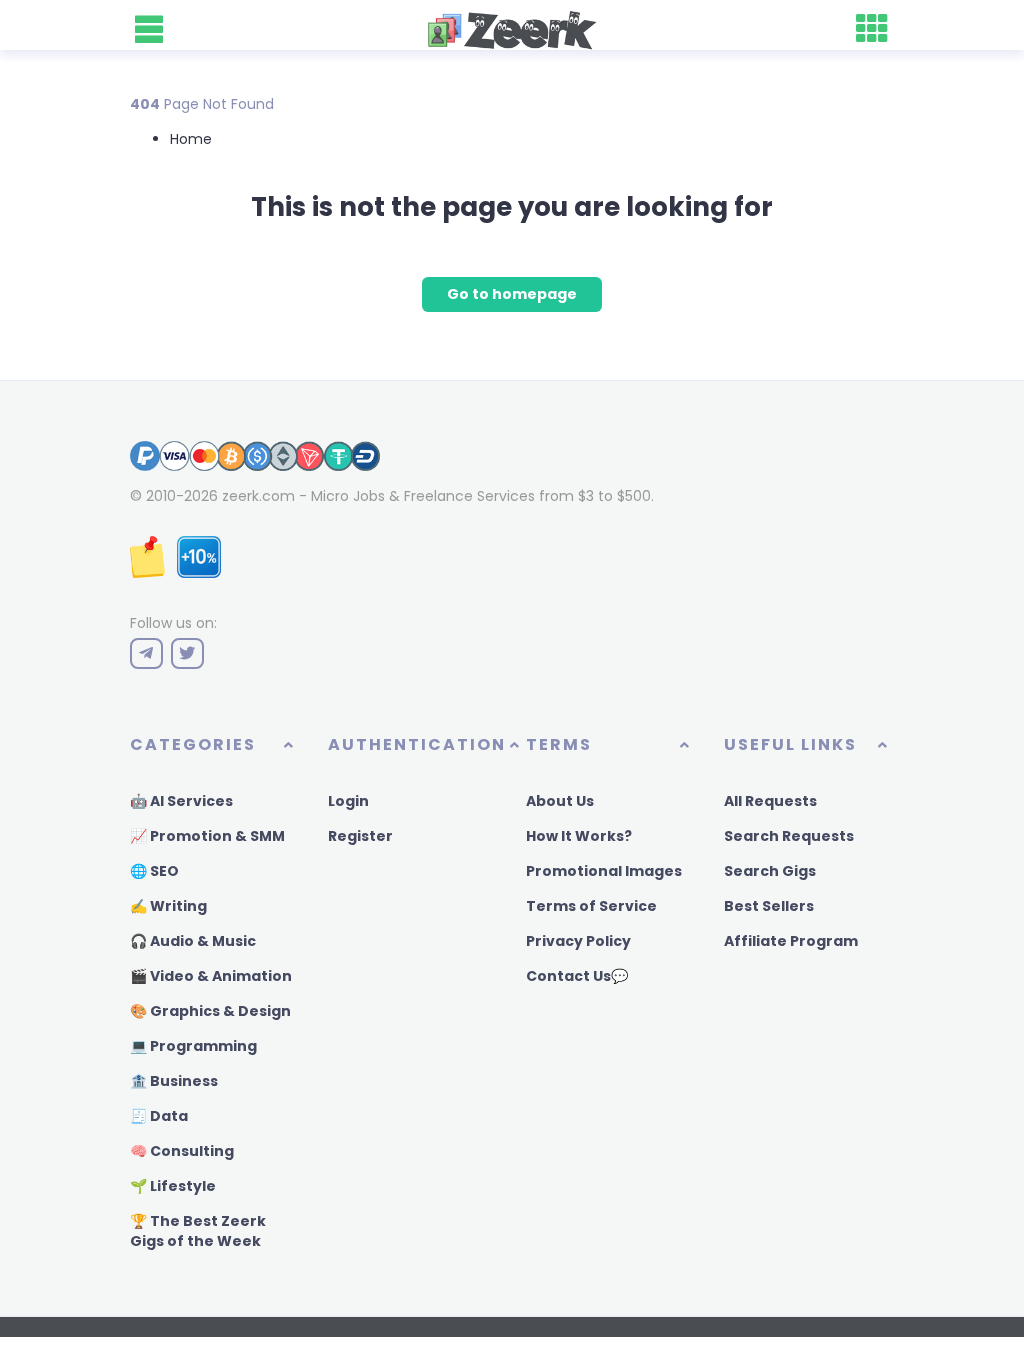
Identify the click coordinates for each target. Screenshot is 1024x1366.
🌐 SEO (154, 871)
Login (348, 801)
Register (360, 836)
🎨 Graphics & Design (210, 1011)
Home (191, 139)
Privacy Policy (578, 941)
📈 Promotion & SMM (207, 836)
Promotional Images (604, 871)
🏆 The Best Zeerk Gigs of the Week (198, 1231)
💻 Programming (193, 1046)
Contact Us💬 (577, 976)
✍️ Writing (168, 906)
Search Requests (789, 836)
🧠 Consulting (182, 1151)
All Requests (770, 801)
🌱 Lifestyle (173, 1186)
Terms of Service (591, 906)
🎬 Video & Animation (211, 976)
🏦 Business (174, 1081)
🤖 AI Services (181, 801)
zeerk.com (258, 496)
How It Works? (579, 836)
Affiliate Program (791, 941)
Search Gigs (770, 871)
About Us (560, 801)
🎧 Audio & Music (193, 941)
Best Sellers (769, 906)
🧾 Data (159, 1116)
